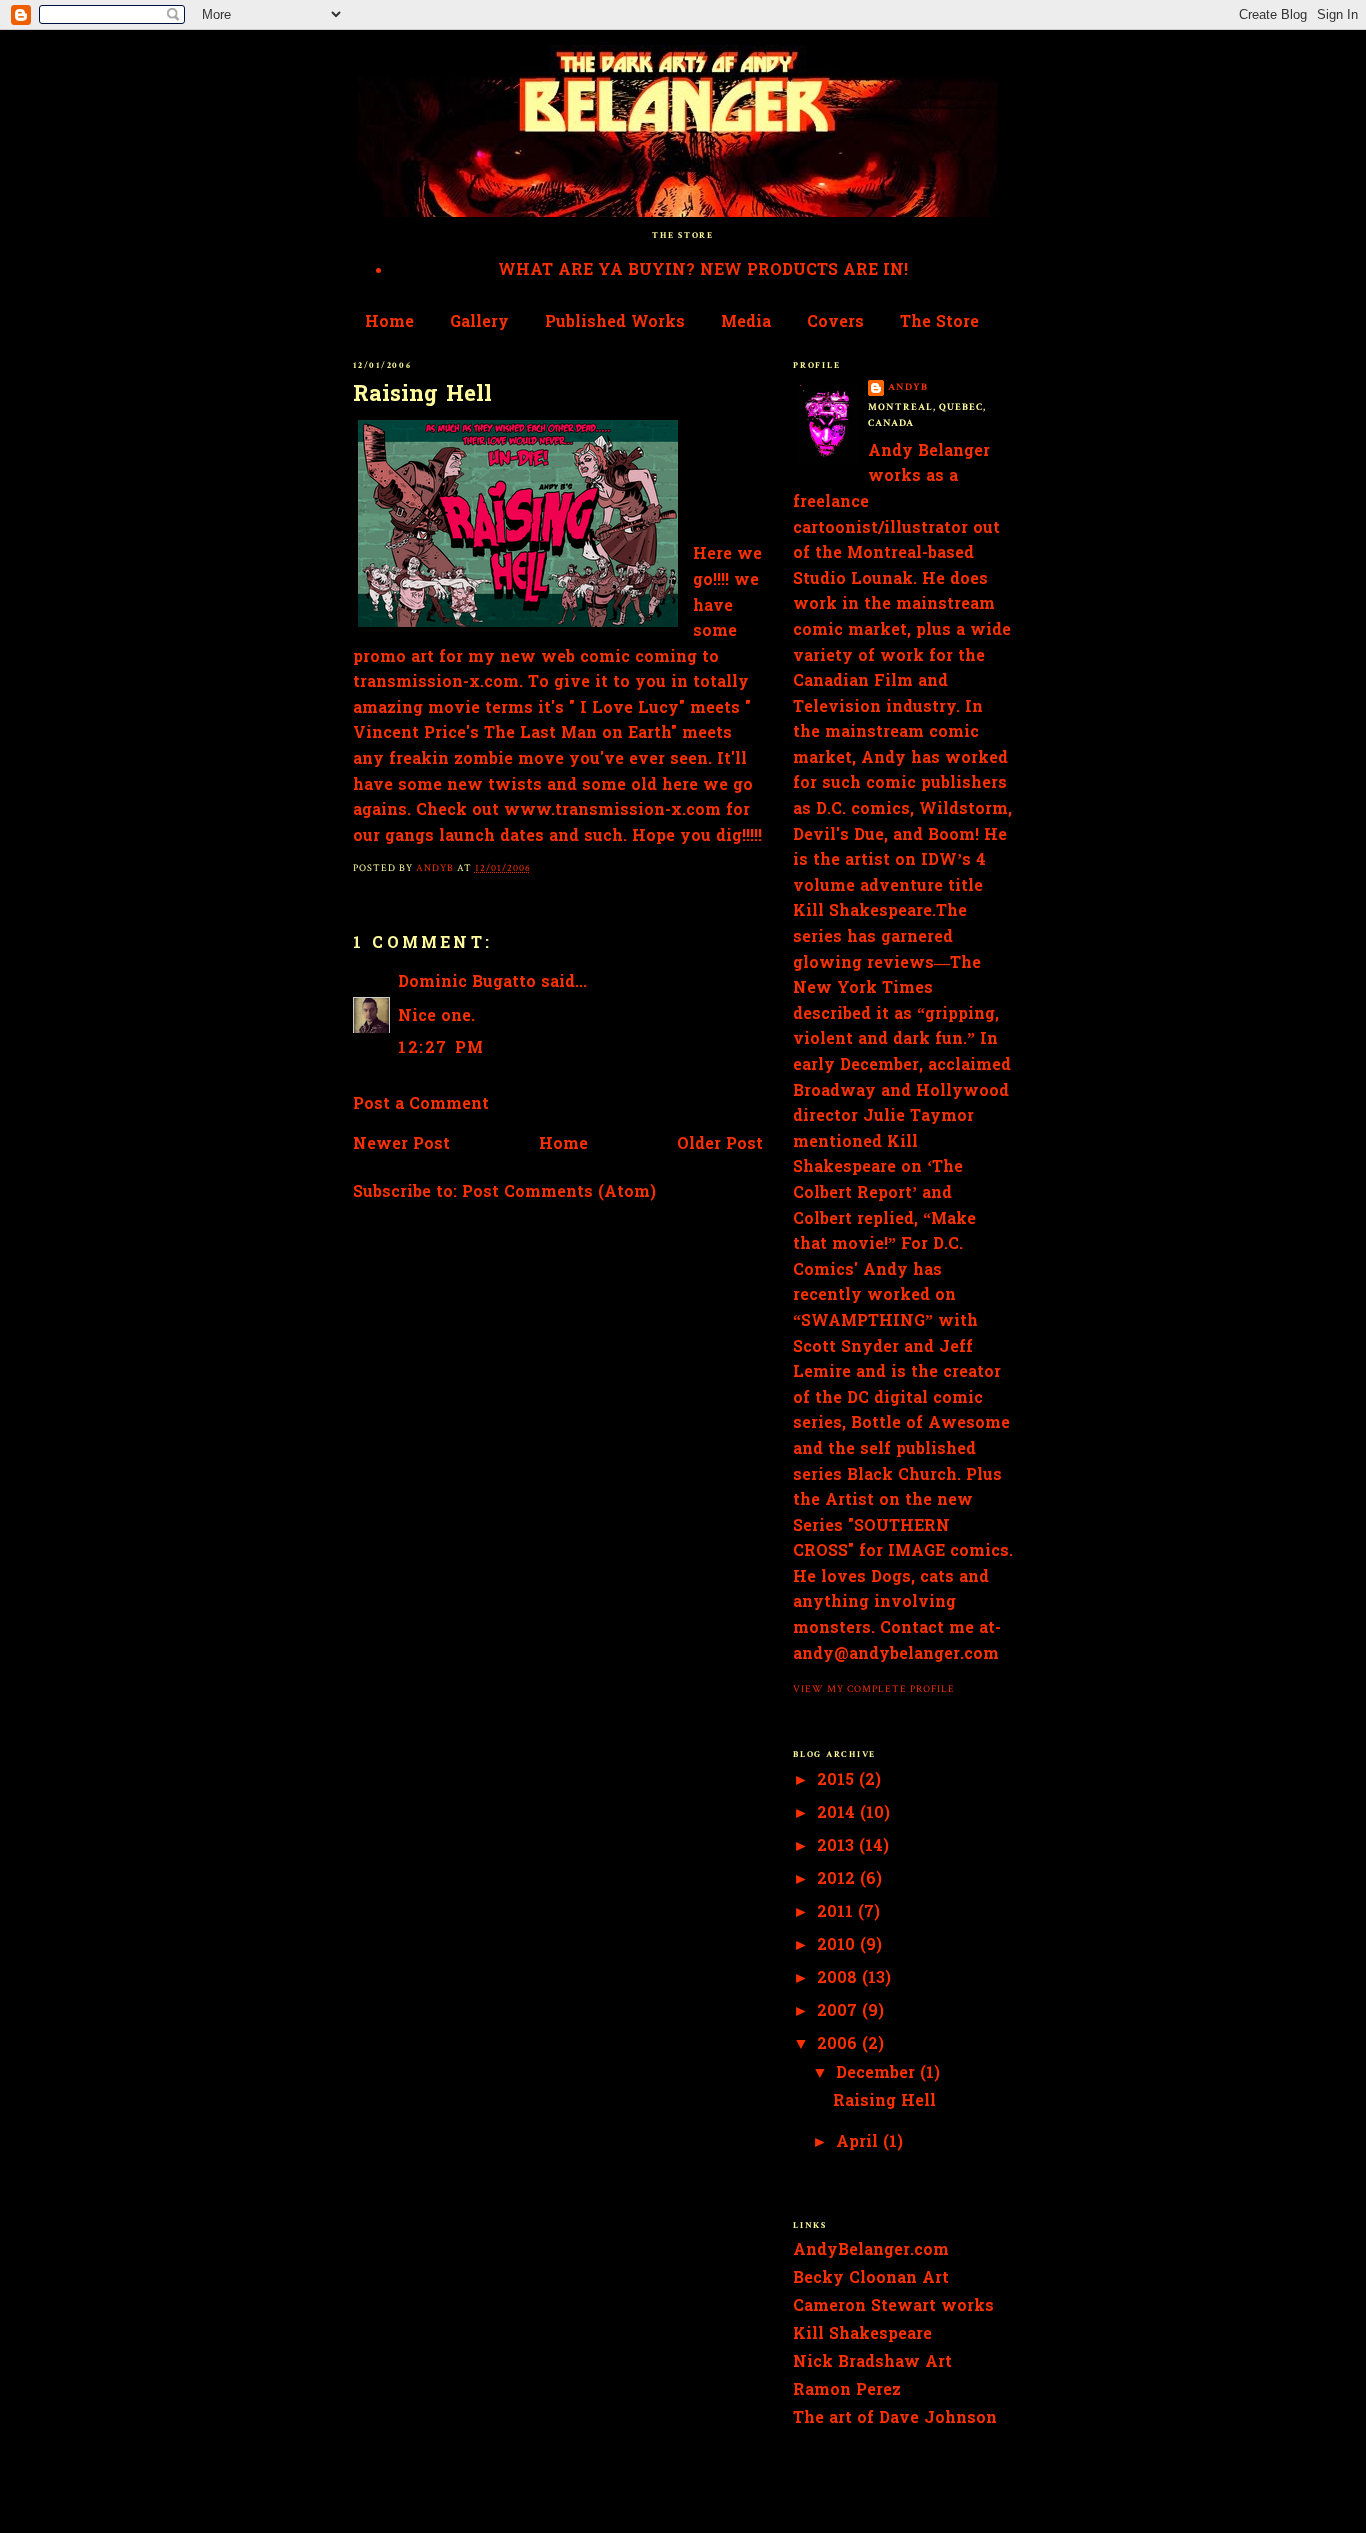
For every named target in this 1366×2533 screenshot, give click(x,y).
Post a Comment (421, 1105)
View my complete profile (874, 1689)
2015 (838, 1781)
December (878, 2074)
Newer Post (401, 1145)
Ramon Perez (847, 2391)
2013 (838, 1847)
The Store (939, 323)
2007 (839, 2012)
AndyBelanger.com (871, 2251)
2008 (839, 1979)
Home (389, 323)
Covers (835, 323)
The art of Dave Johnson (895, 2419)
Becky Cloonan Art (871, 2279)
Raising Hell (422, 395)
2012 (838, 1880)
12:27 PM (441, 1049)
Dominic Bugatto (467, 983)
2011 (837, 1913)
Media (746, 323)
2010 (838, 1946)
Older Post (720, 1145)
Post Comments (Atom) (559, 1193)
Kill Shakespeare (862, 2335)
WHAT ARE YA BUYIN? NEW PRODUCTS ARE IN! (703, 271)
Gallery (479, 323)
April (859, 2143)
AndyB (908, 387)
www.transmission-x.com (612, 811)
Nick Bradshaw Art (872, 2363)
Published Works (615, 323)
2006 (839, 2045)
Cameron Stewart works (893, 2307)
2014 (838, 1814)
